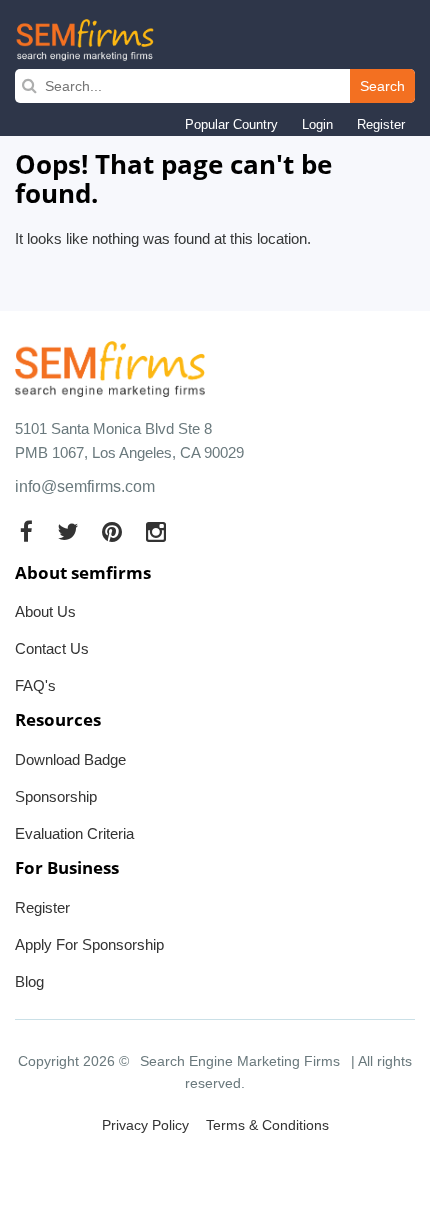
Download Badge (70, 759)
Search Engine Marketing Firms (240, 1061)
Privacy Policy (145, 1125)
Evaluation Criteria (74, 833)
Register (381, 124)
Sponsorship (56, 796)
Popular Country (231, 124)
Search (382, 86)
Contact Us (52, 648)
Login (317, 124)
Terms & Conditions (267, 1125)
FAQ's (35, 685)
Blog (29, 981)
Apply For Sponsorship (89, 944)
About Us (45, 611)
